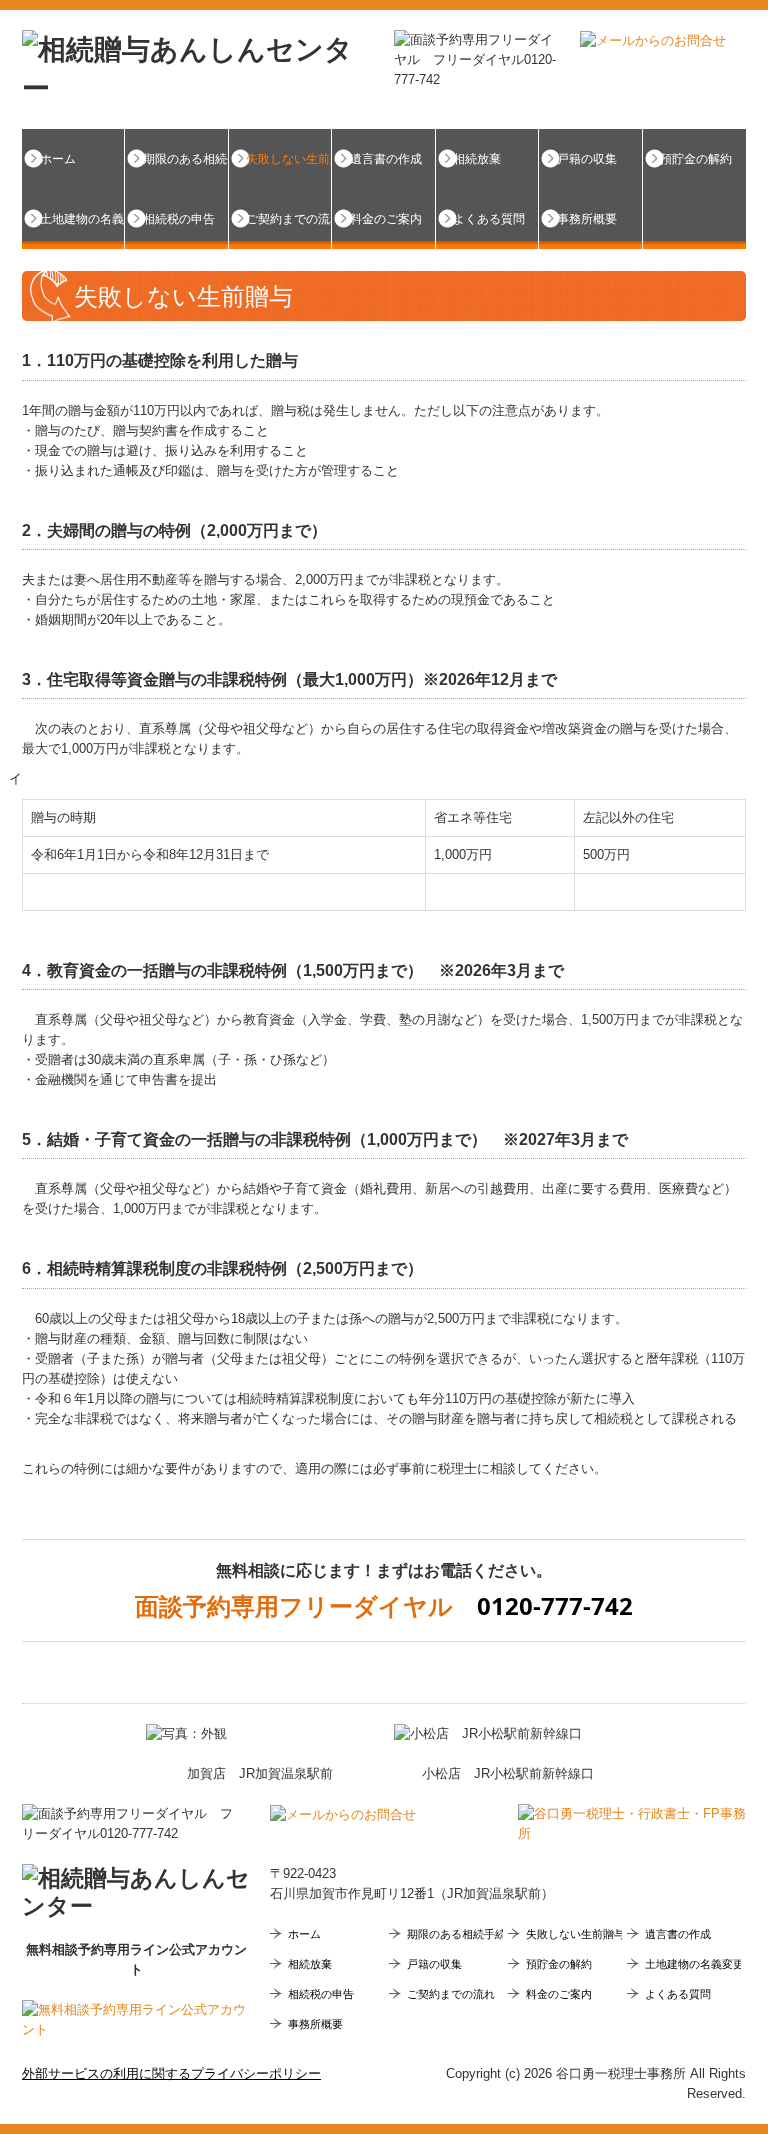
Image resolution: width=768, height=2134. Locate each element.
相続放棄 (477, 159)
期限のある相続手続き (185, 159)
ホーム (58, 159)
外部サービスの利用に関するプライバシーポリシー (171, 2073)
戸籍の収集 (587, 159)
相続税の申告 (179, 219)
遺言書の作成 (386, 159)
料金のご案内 (386, 219)
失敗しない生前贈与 (289, 159)
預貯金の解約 (696, 159)
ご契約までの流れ (289, 219)
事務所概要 (587, 219)
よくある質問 (489, 219)
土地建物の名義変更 (82, 219)
